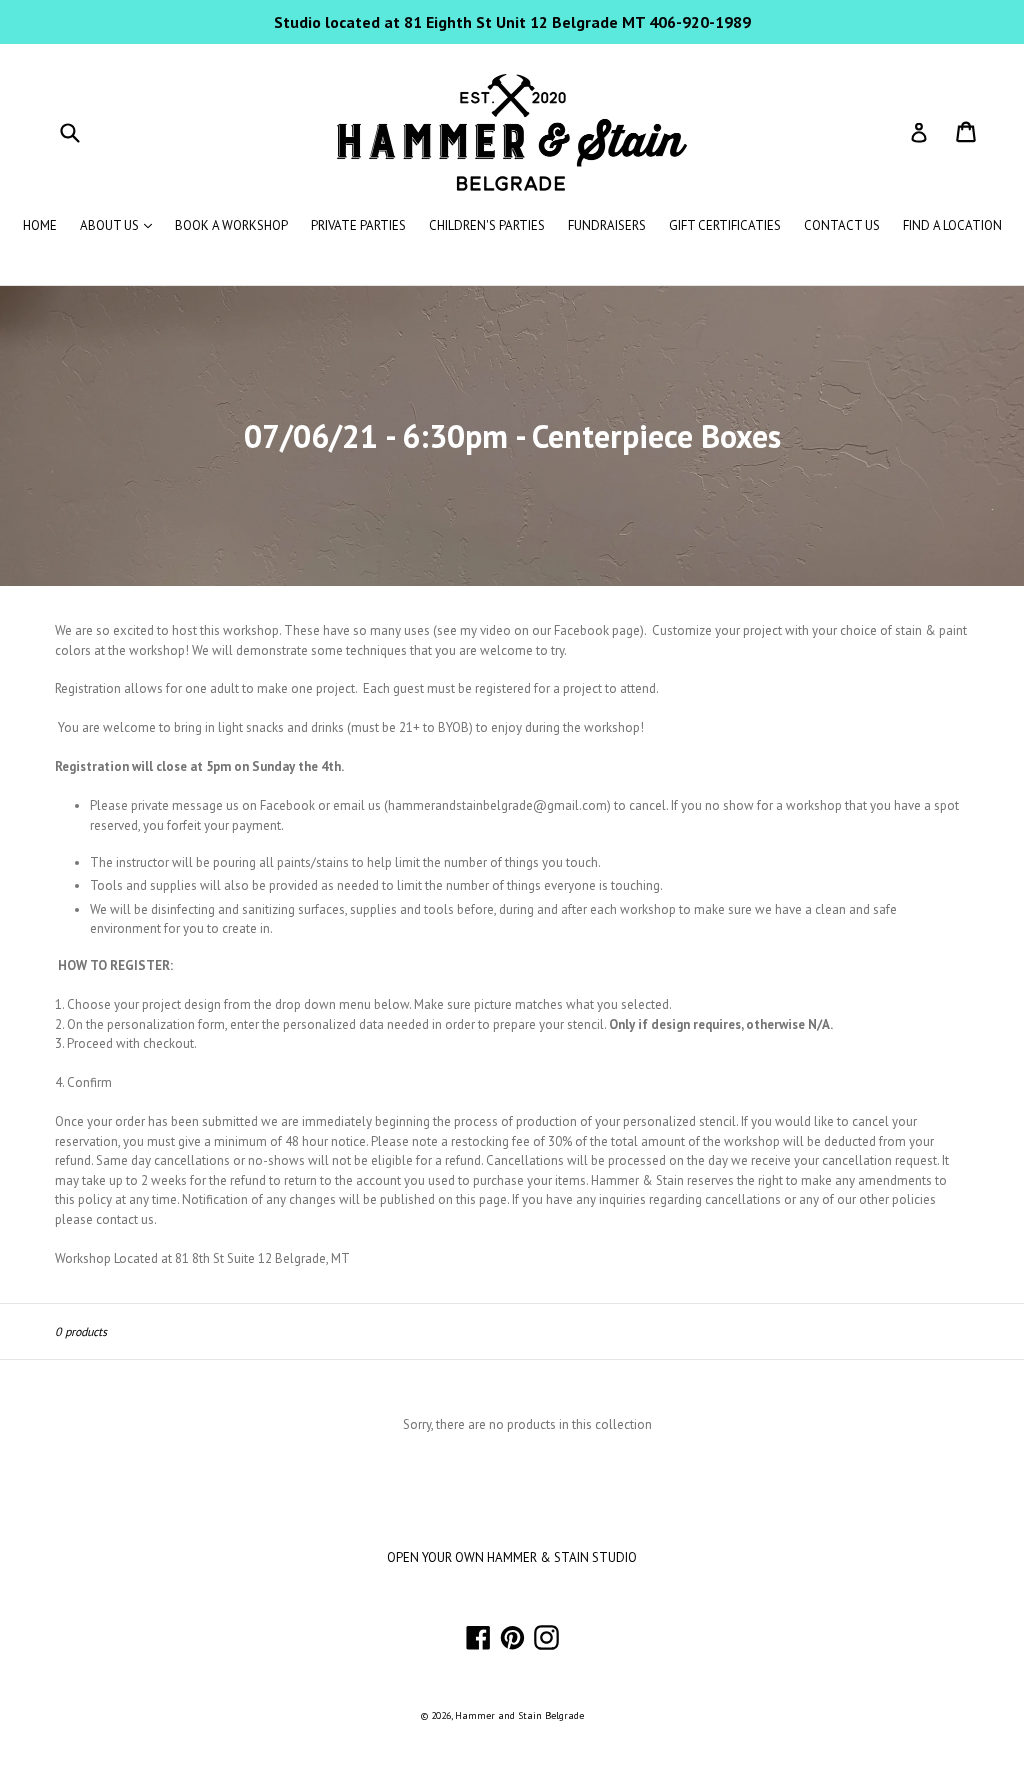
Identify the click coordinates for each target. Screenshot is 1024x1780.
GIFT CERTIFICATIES (725, 225)
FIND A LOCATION (952, 225)
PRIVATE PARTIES (358, 225)
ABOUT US (121, 225)
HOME (40, 225)
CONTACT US (842, 225)
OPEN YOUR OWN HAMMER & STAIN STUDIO (512, 1557)
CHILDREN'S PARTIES (487, 225)
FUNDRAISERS (607, 225)
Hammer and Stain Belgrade (519, 1715)
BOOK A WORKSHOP (231, 225)
